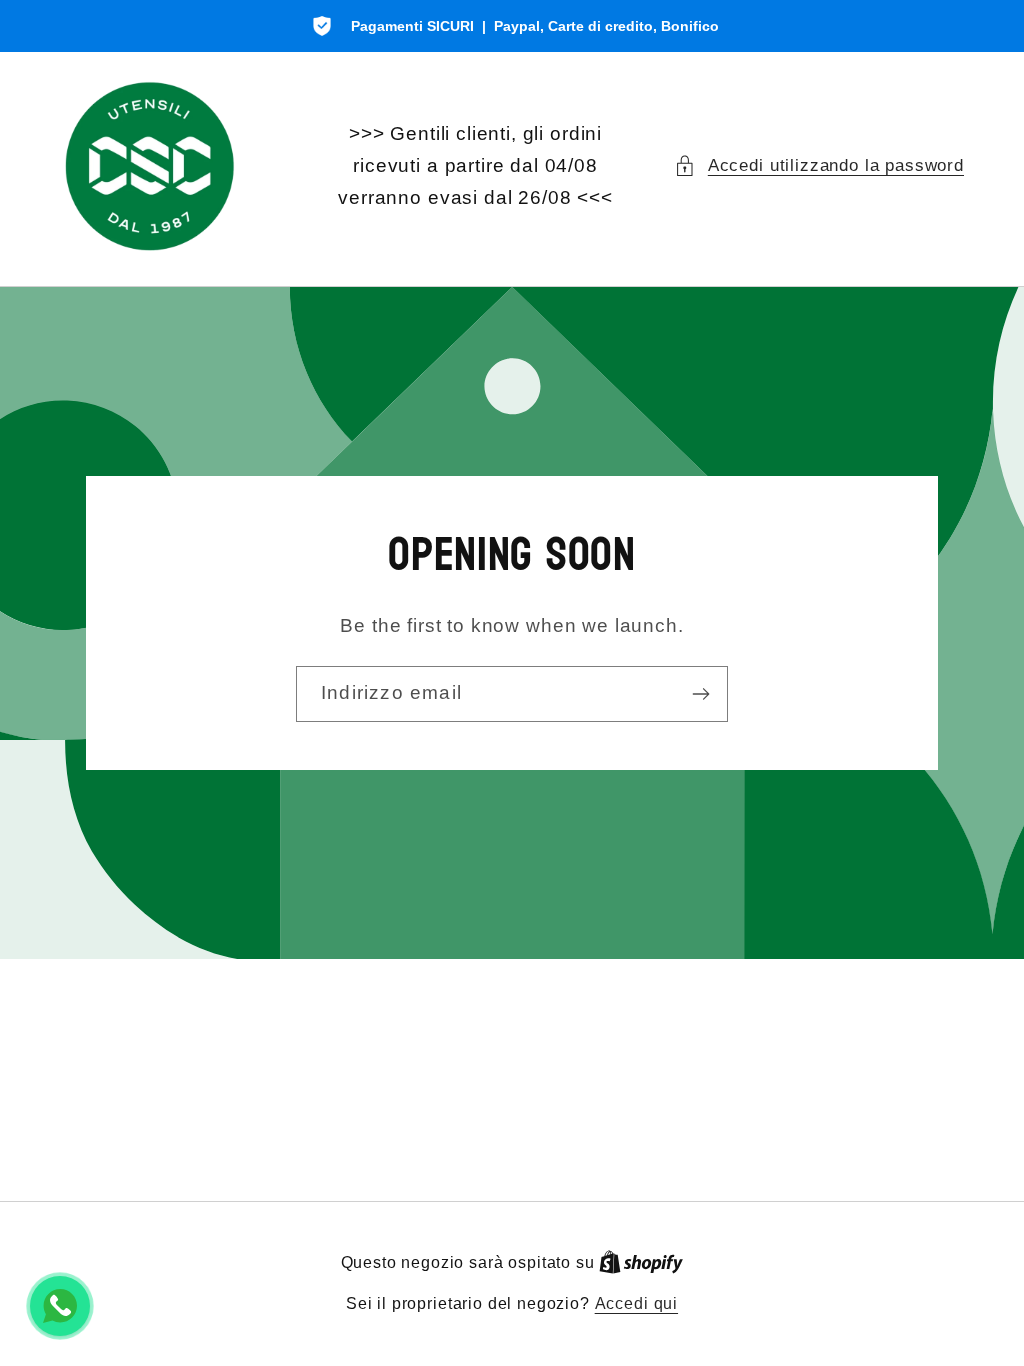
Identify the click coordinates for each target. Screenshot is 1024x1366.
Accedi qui (636, 1303)
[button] (819, 166)
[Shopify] (641, 1262)
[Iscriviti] (700, 694)
